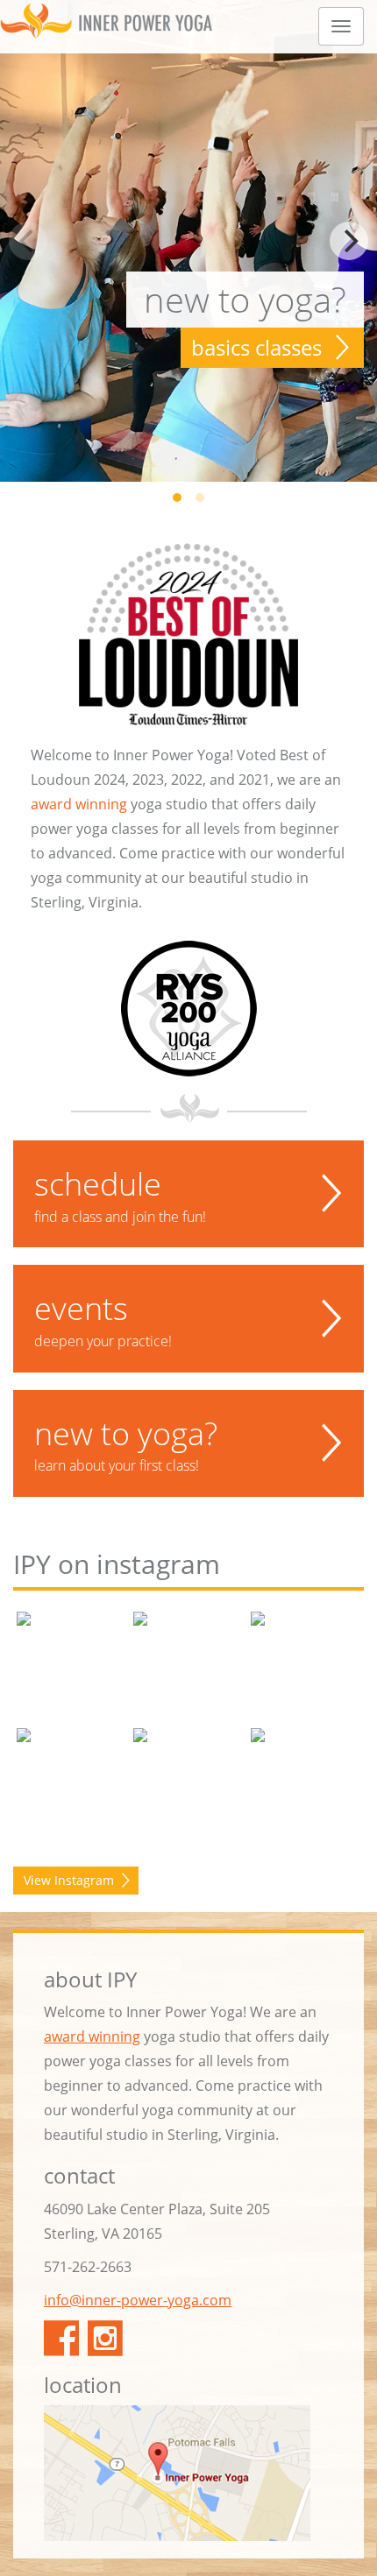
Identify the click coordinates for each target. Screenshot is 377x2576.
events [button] (103, 1318)
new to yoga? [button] (126, 1443)
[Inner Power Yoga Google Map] (188, 2473)
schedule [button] (120, 1194)
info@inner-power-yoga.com (138, 2300)
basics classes (256, 347)
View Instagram (69, 1880)
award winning (79, 804)
